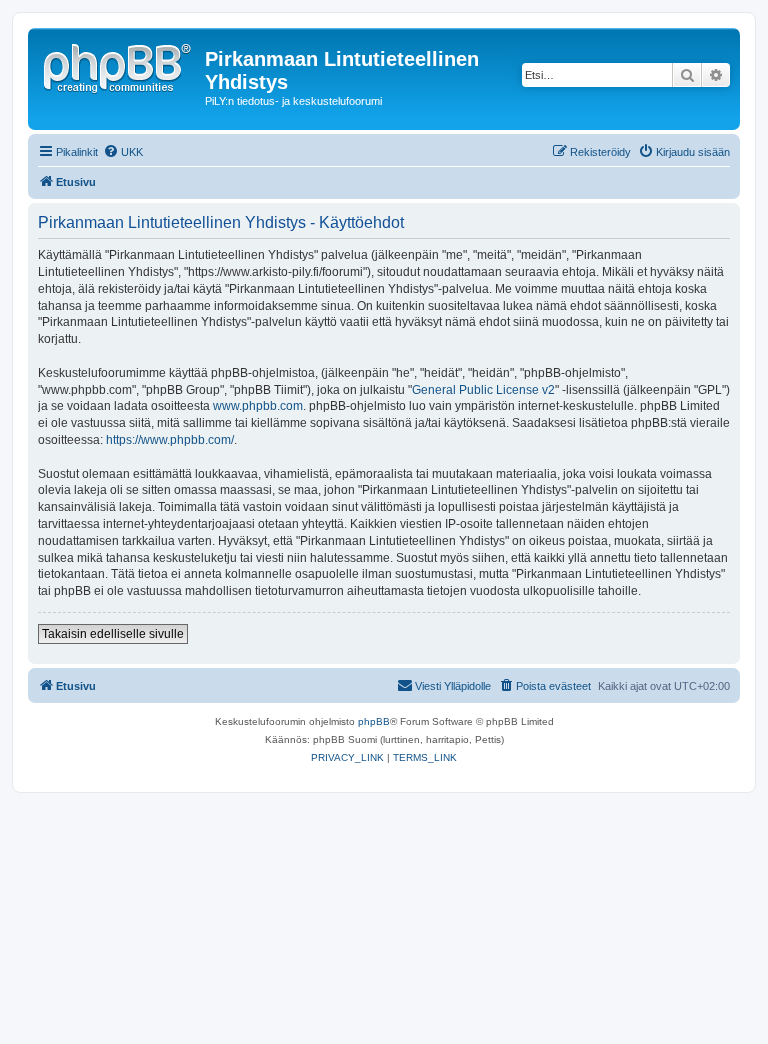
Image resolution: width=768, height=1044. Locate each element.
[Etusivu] (119, 65)
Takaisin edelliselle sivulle (113, 634)
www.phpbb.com (258, 406)
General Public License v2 (483, 390)
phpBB (374, 721)
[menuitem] (123, 152)
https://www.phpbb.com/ (170, 440)
